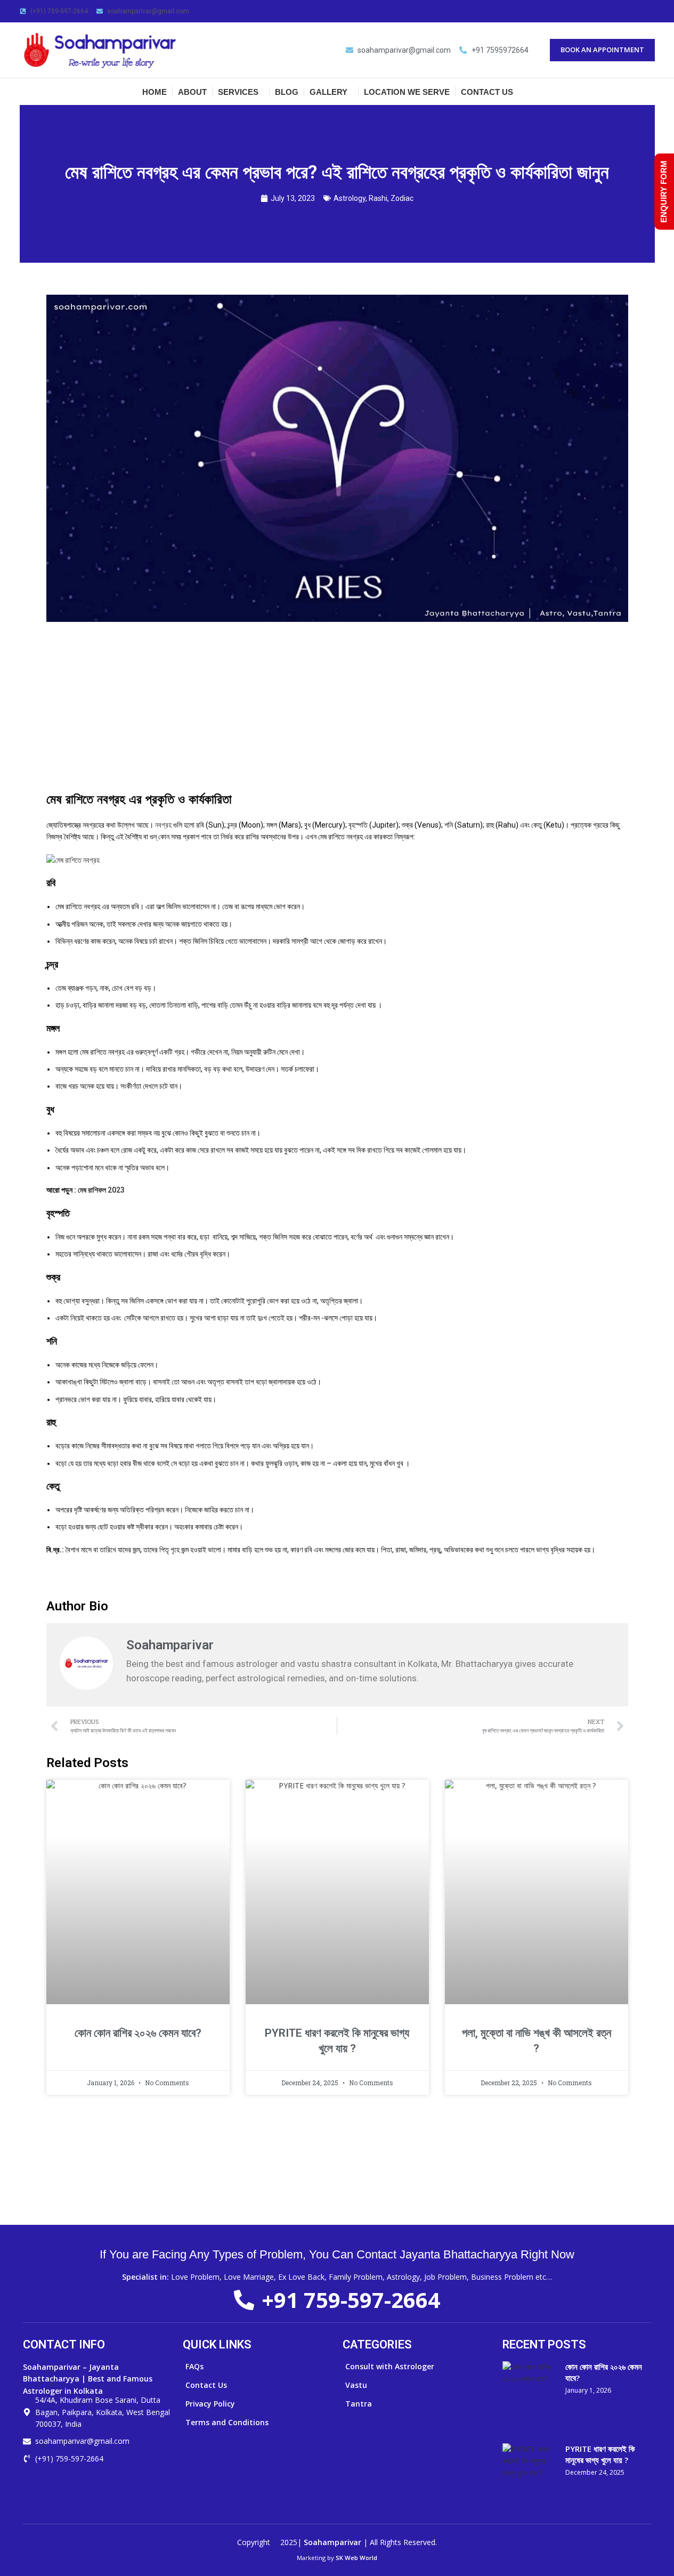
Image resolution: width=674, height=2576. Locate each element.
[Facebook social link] (610, 11)
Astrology (350, 198)
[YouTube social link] (648, 11)
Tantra (359, 2404)
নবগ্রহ (163, 825)
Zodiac (402, 198)
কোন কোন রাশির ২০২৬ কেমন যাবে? (138, 2033)
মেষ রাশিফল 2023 (101, 1190)
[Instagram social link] (636, 11)
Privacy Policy (210, 2404)
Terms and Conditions (227, 2422)
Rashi (378, 198)
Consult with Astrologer (390, 2366)
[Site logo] (100, 49)
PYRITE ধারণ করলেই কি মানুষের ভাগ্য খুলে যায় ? (600, 2454)
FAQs (194, 2366)
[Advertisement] (337, 711)
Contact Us (206, 2385)
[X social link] (623, 11)
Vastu (356, 2385)
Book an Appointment (602, 50)
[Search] (651, 92)
